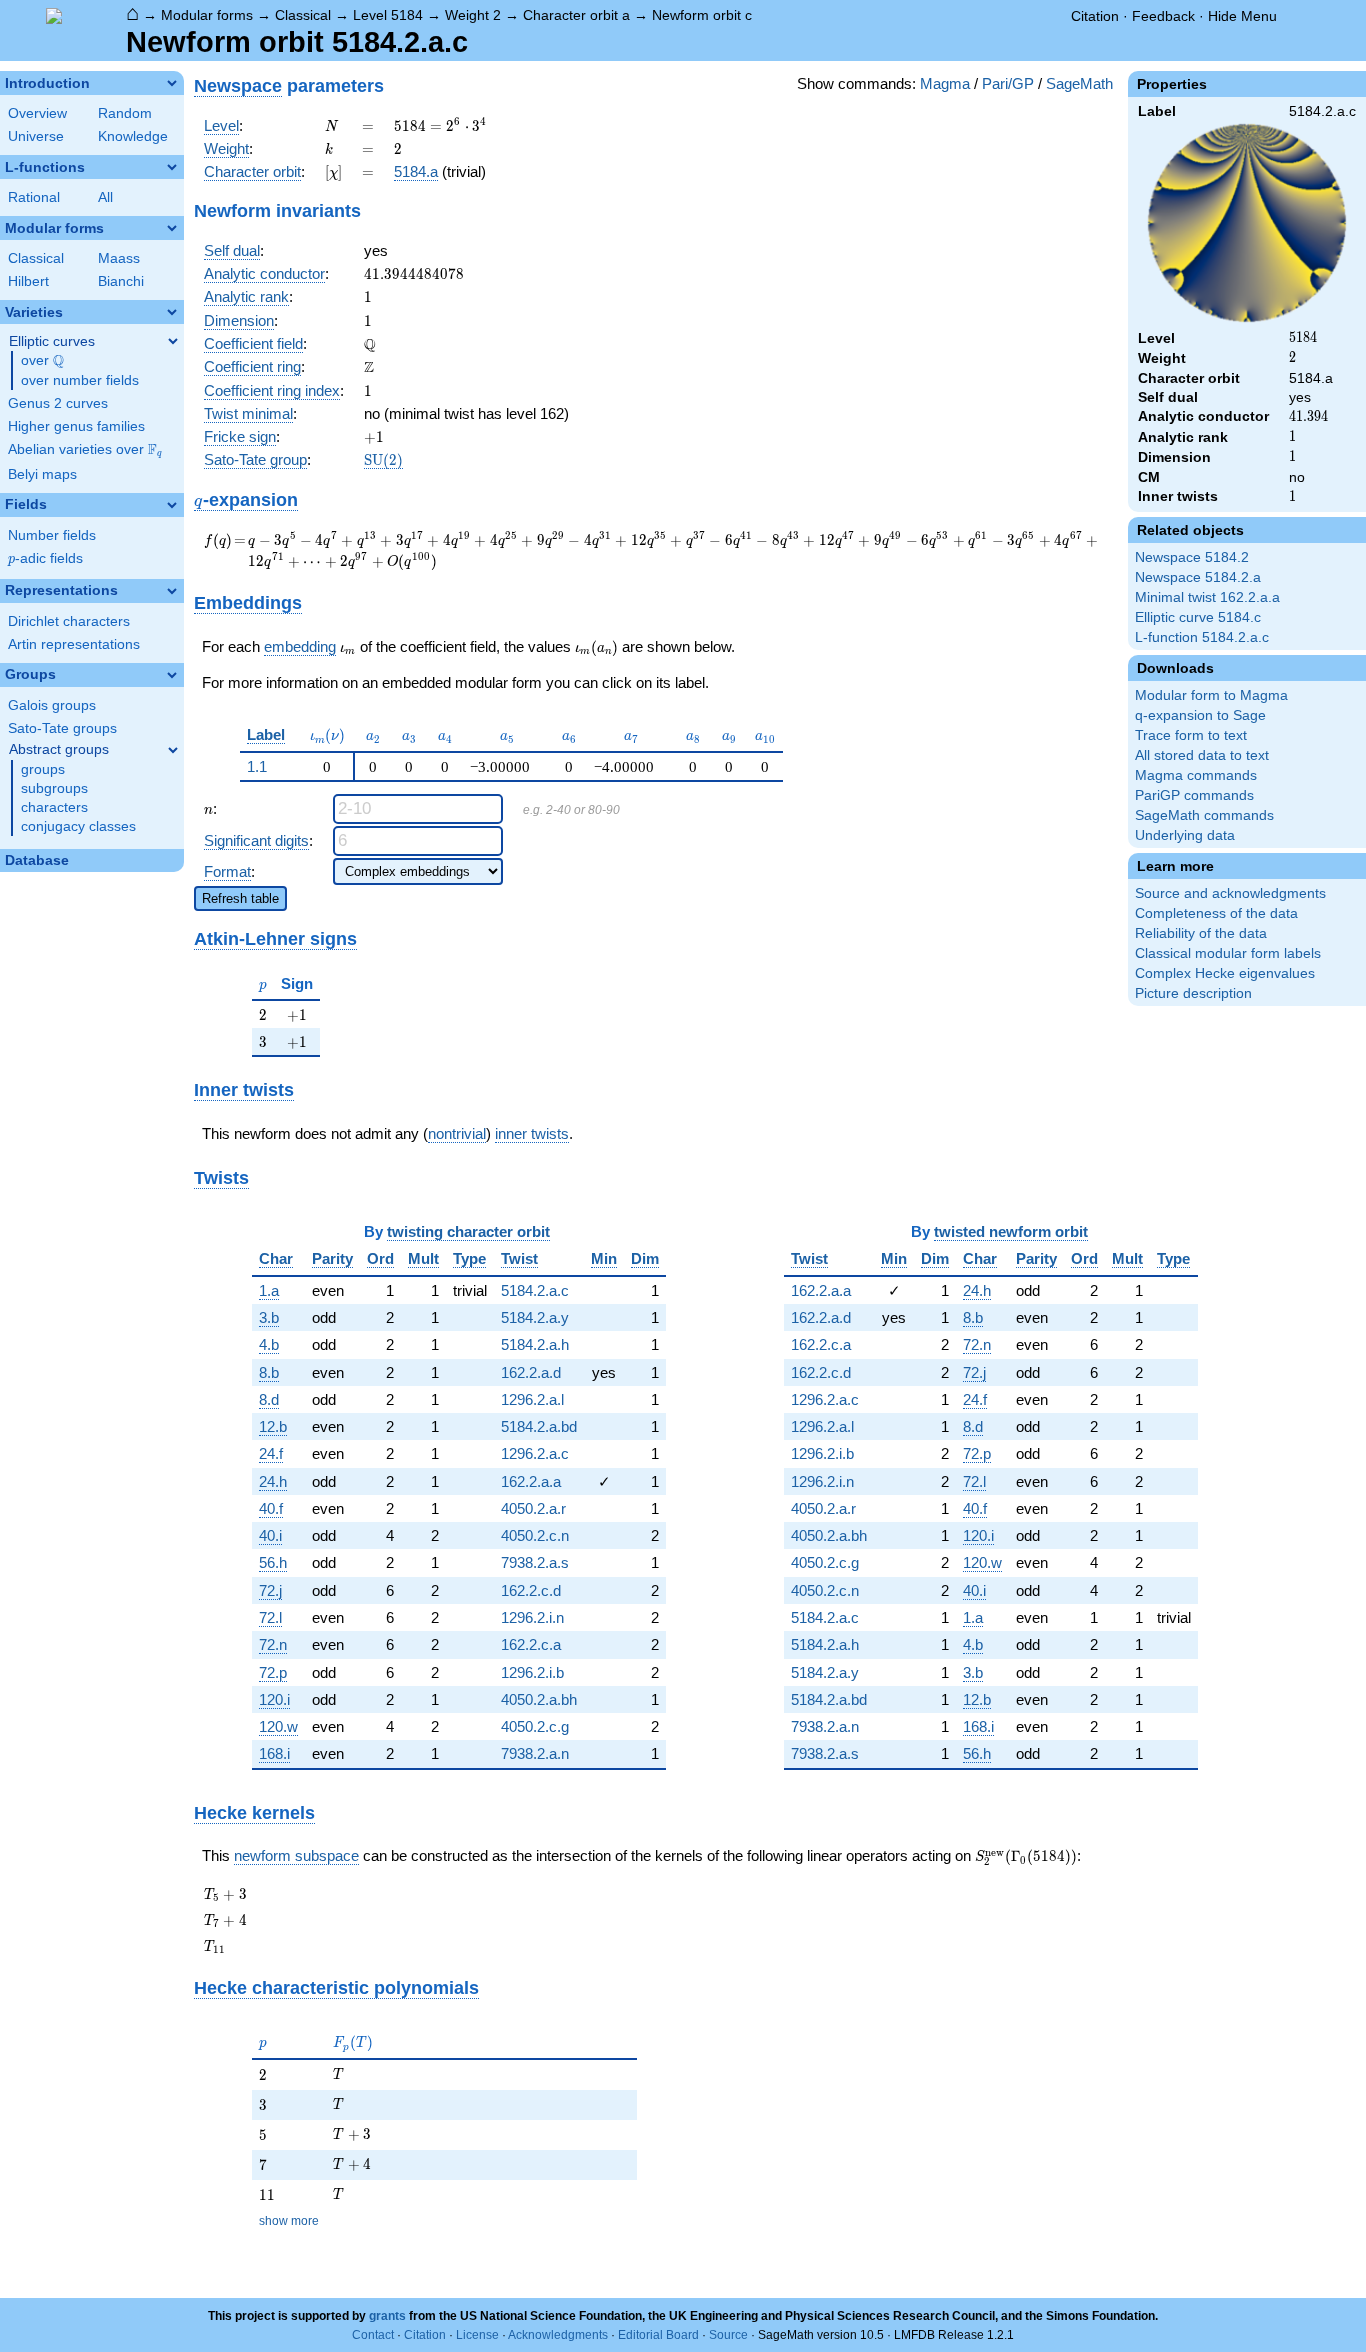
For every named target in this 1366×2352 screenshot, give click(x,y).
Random (125, 113)
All (105, 197)
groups (43, 769)
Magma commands (1196, 775)
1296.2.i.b (532, 1672)
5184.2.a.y (535, 1317)
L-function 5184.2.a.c (1202, 637)
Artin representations (74, 644)
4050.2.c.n (535, 1535)
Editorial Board (658, 2335)
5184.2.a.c (535, 1290)
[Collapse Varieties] (172, 312)
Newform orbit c (702, 15)
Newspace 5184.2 (1192, 557)
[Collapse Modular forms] (172, 228)
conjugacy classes (78, 826)
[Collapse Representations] (172, 591)
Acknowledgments (558, 2335)
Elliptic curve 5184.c (1198, 617)
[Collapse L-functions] (172, 167)
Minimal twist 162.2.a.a (1207, 597)
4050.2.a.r (533, 1508)
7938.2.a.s (535, 1562)
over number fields (80, 380)
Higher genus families (76, 426)
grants (387, 2316)
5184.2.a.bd (539, 1426)
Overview (37, 113)
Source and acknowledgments (1230, 893)
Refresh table (240, 898)
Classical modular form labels (1228, 953)
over (42, 361)
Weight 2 (473, 15)
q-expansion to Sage (1200, 715)
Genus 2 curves (58, 403)
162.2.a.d (531, 1372)
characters (54, 807)
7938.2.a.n (535, 1753)
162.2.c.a (531, 1644)
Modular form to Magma (1211, 695)
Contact (373, 2335)
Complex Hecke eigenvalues (1225, 973)
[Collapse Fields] (172, 505)
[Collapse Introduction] (172, 83)
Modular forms (207, 15)
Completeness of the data (1216, 913)
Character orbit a (576, 15)
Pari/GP (1008, 83)
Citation (1095, 16)
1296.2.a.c (535, 1453)
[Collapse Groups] (172, 675)
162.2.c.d (531, 1590)
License (477, 2335)
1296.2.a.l (532, 1399)
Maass (119, 258)
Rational (34, 197)
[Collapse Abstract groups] (173, 750)
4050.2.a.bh (539, 1699)
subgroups (54, 788)
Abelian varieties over (85, 450)
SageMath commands (1204, 815)
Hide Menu (1242, 16)
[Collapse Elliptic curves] (173, 341)
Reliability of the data (1201, 933)
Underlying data (1185, 835)
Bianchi (121, 281)
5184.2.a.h (535, 1344)
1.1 (257, 766)
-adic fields (45, 558)
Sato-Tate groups (62, 728)
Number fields (52, 535)
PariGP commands (1194, 795)
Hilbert (28, 281)
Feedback (1163, 16)
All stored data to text (1202, 755)
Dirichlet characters (69, 621)
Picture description (1193, 993)
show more (289, 2221)
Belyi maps (42, 474)
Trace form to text (1191, 735)
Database (37, 860)
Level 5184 (388, 15)
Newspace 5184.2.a (1198, 577)
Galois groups (52, 705)
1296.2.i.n (532, 1617)
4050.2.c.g (535, 1726)
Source (728, 2335)
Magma (945, 83)
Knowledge (133, 136)
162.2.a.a (531, 1481)
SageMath (1079, 83)
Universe (36, 136)
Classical (303, 15)
